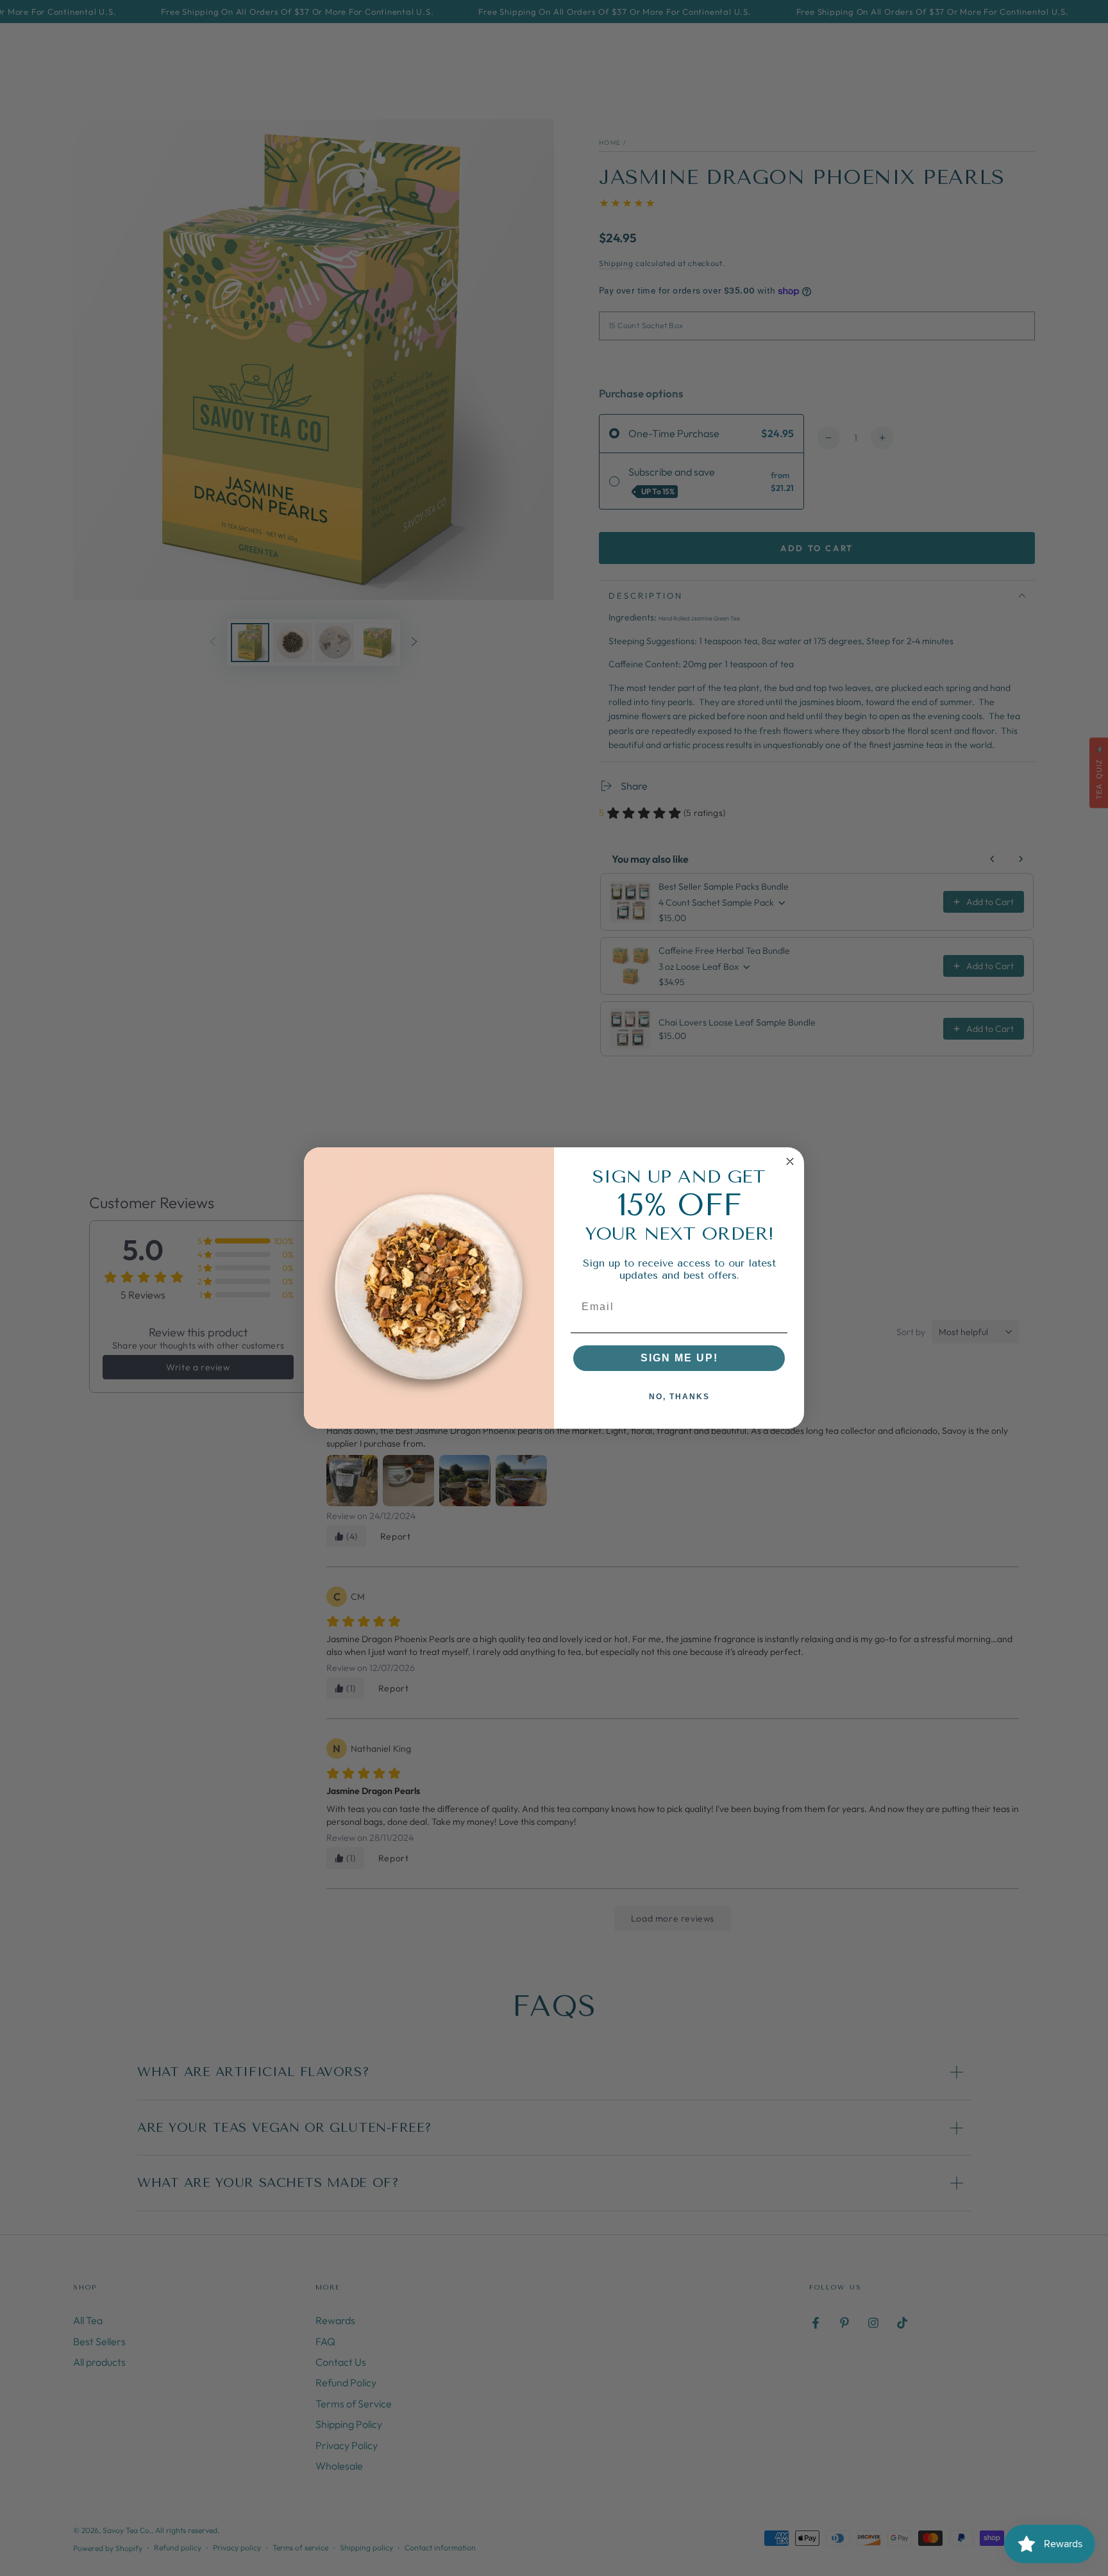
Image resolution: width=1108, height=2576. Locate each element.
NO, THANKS (679, 1397)
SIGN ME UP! (679, 1358)
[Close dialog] (790, 1161)
